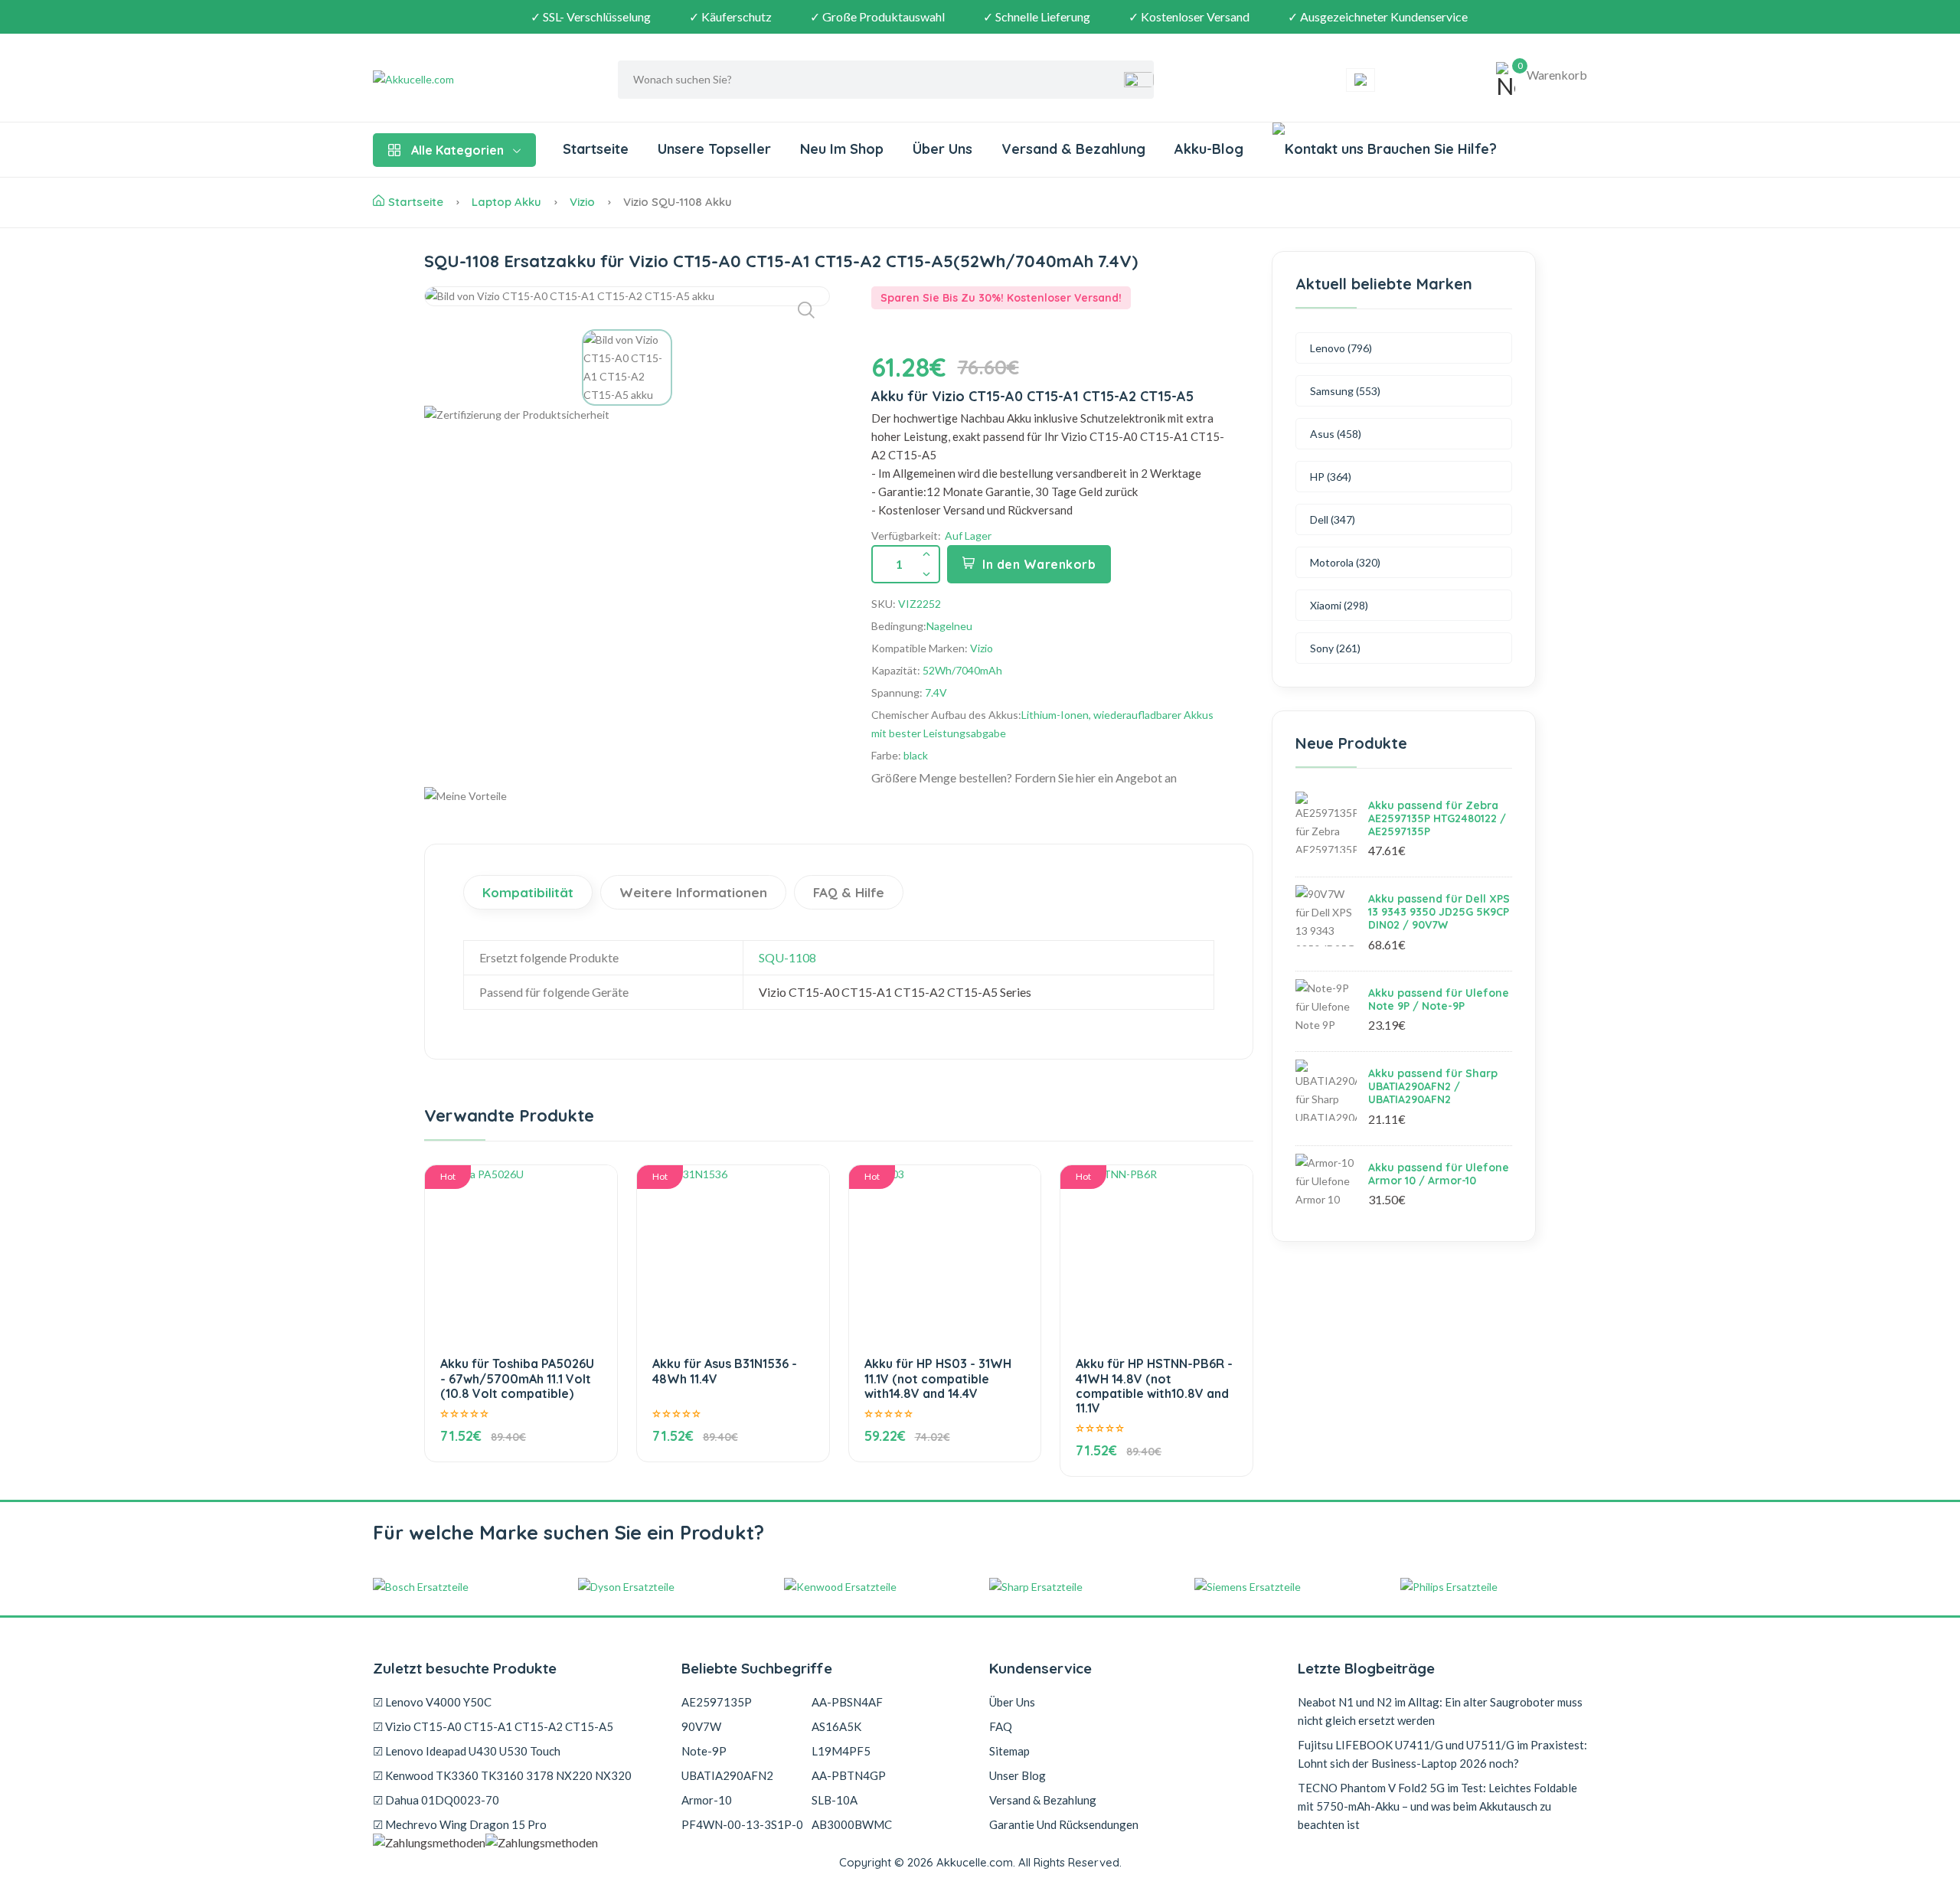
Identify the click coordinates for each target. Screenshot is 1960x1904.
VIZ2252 (920, 604)
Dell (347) (1333, 519)
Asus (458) (1336, 434)
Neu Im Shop (842, 149)
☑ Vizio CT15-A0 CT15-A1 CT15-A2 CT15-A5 (493, 1726)
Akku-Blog (1209, 149)
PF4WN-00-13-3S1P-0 (742, 1824)
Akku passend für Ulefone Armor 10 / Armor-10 (1439, 1174)
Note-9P (704, 1751)
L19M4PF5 (841, 1751)
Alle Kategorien (457, 150)
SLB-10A (835, 1800)
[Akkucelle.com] (469, 80)
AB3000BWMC (852, 1824)
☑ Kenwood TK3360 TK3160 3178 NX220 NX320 (502, 1775)
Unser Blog (1018, 1775)
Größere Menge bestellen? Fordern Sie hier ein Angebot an (1024, 777)
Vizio (582, 202)
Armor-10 (707, 1800)
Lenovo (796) (1341, 348)
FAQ (1001, 1726)
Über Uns (942, 149)
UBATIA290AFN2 (727, 1775)
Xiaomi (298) (1339, 605)
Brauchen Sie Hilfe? (1430, 149)
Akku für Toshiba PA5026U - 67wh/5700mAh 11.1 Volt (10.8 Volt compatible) (517, 1378)
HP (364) (1331, 477)
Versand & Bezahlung (1073, 149)
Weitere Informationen (693, 892)
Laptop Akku (506, 202)
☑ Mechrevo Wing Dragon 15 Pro (460, 1824)
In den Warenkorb (1039, 564)
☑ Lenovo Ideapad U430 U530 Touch (467, 1751)
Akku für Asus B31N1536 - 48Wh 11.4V (725, 1371)
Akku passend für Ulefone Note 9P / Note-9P (1439, 999)
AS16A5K (836, 1726)
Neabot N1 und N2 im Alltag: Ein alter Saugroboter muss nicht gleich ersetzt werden (1440, 1711)
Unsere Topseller (714, 149)
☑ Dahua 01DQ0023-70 (436, 1800)
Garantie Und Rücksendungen (1064, 1824)
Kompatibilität (528, 892)
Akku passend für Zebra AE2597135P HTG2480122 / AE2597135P (1437, 818)
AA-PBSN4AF (847, 1702)
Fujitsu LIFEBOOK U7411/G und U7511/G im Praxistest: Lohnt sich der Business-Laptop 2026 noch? (1442, 1754)
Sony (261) (1335, 648)
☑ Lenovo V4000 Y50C (432, 1702)
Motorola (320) (1345, 562)
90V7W (701, 1726)
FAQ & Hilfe (849, 892)
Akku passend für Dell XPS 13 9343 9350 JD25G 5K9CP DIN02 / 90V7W (1439, 912)
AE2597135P (717, 1702)
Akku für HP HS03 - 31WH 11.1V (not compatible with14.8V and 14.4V (938, 1378)
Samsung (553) (1345, 391)
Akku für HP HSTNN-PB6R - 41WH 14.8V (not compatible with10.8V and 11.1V (1154, 1386)
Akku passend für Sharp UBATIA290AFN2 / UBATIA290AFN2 (1433, 1086)
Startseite (596, 149)
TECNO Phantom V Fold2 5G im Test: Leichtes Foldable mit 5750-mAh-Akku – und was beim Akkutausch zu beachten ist (1437, 1806)
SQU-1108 (787, 957)
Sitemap (1009, 1751)
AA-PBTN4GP (849, 1775)
